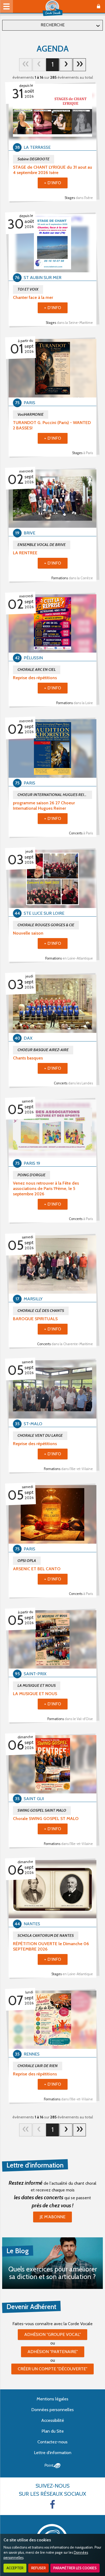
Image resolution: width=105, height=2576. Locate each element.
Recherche (53, 25)
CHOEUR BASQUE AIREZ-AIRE (43, 1050)
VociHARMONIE (31, 414)
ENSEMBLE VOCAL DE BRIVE (42, 545)
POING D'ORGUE (31, 1175)
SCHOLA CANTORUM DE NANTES (46, 1935)
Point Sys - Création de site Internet (53, 2466)
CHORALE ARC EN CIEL (37, 670)
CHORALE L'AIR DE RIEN (38, 2066)
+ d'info (53, 183)
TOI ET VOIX (28, 289)
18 (79, 65)
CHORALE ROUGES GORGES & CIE (46, 925)
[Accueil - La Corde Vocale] (52, 8)
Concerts (81, 833)
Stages (79, 198)
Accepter (15, 2568)
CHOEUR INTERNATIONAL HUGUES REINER (54, 795)
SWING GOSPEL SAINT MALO (42, 1810)
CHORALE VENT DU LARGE (40, 1435)
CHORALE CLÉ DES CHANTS (41, 1311)
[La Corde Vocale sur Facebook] (52, 2504)
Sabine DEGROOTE (34, 159)
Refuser (38, 2568)
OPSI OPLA (27, 1561)
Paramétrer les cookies (75, 2568)
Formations (72, 578)
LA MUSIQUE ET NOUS (37, 1685)
